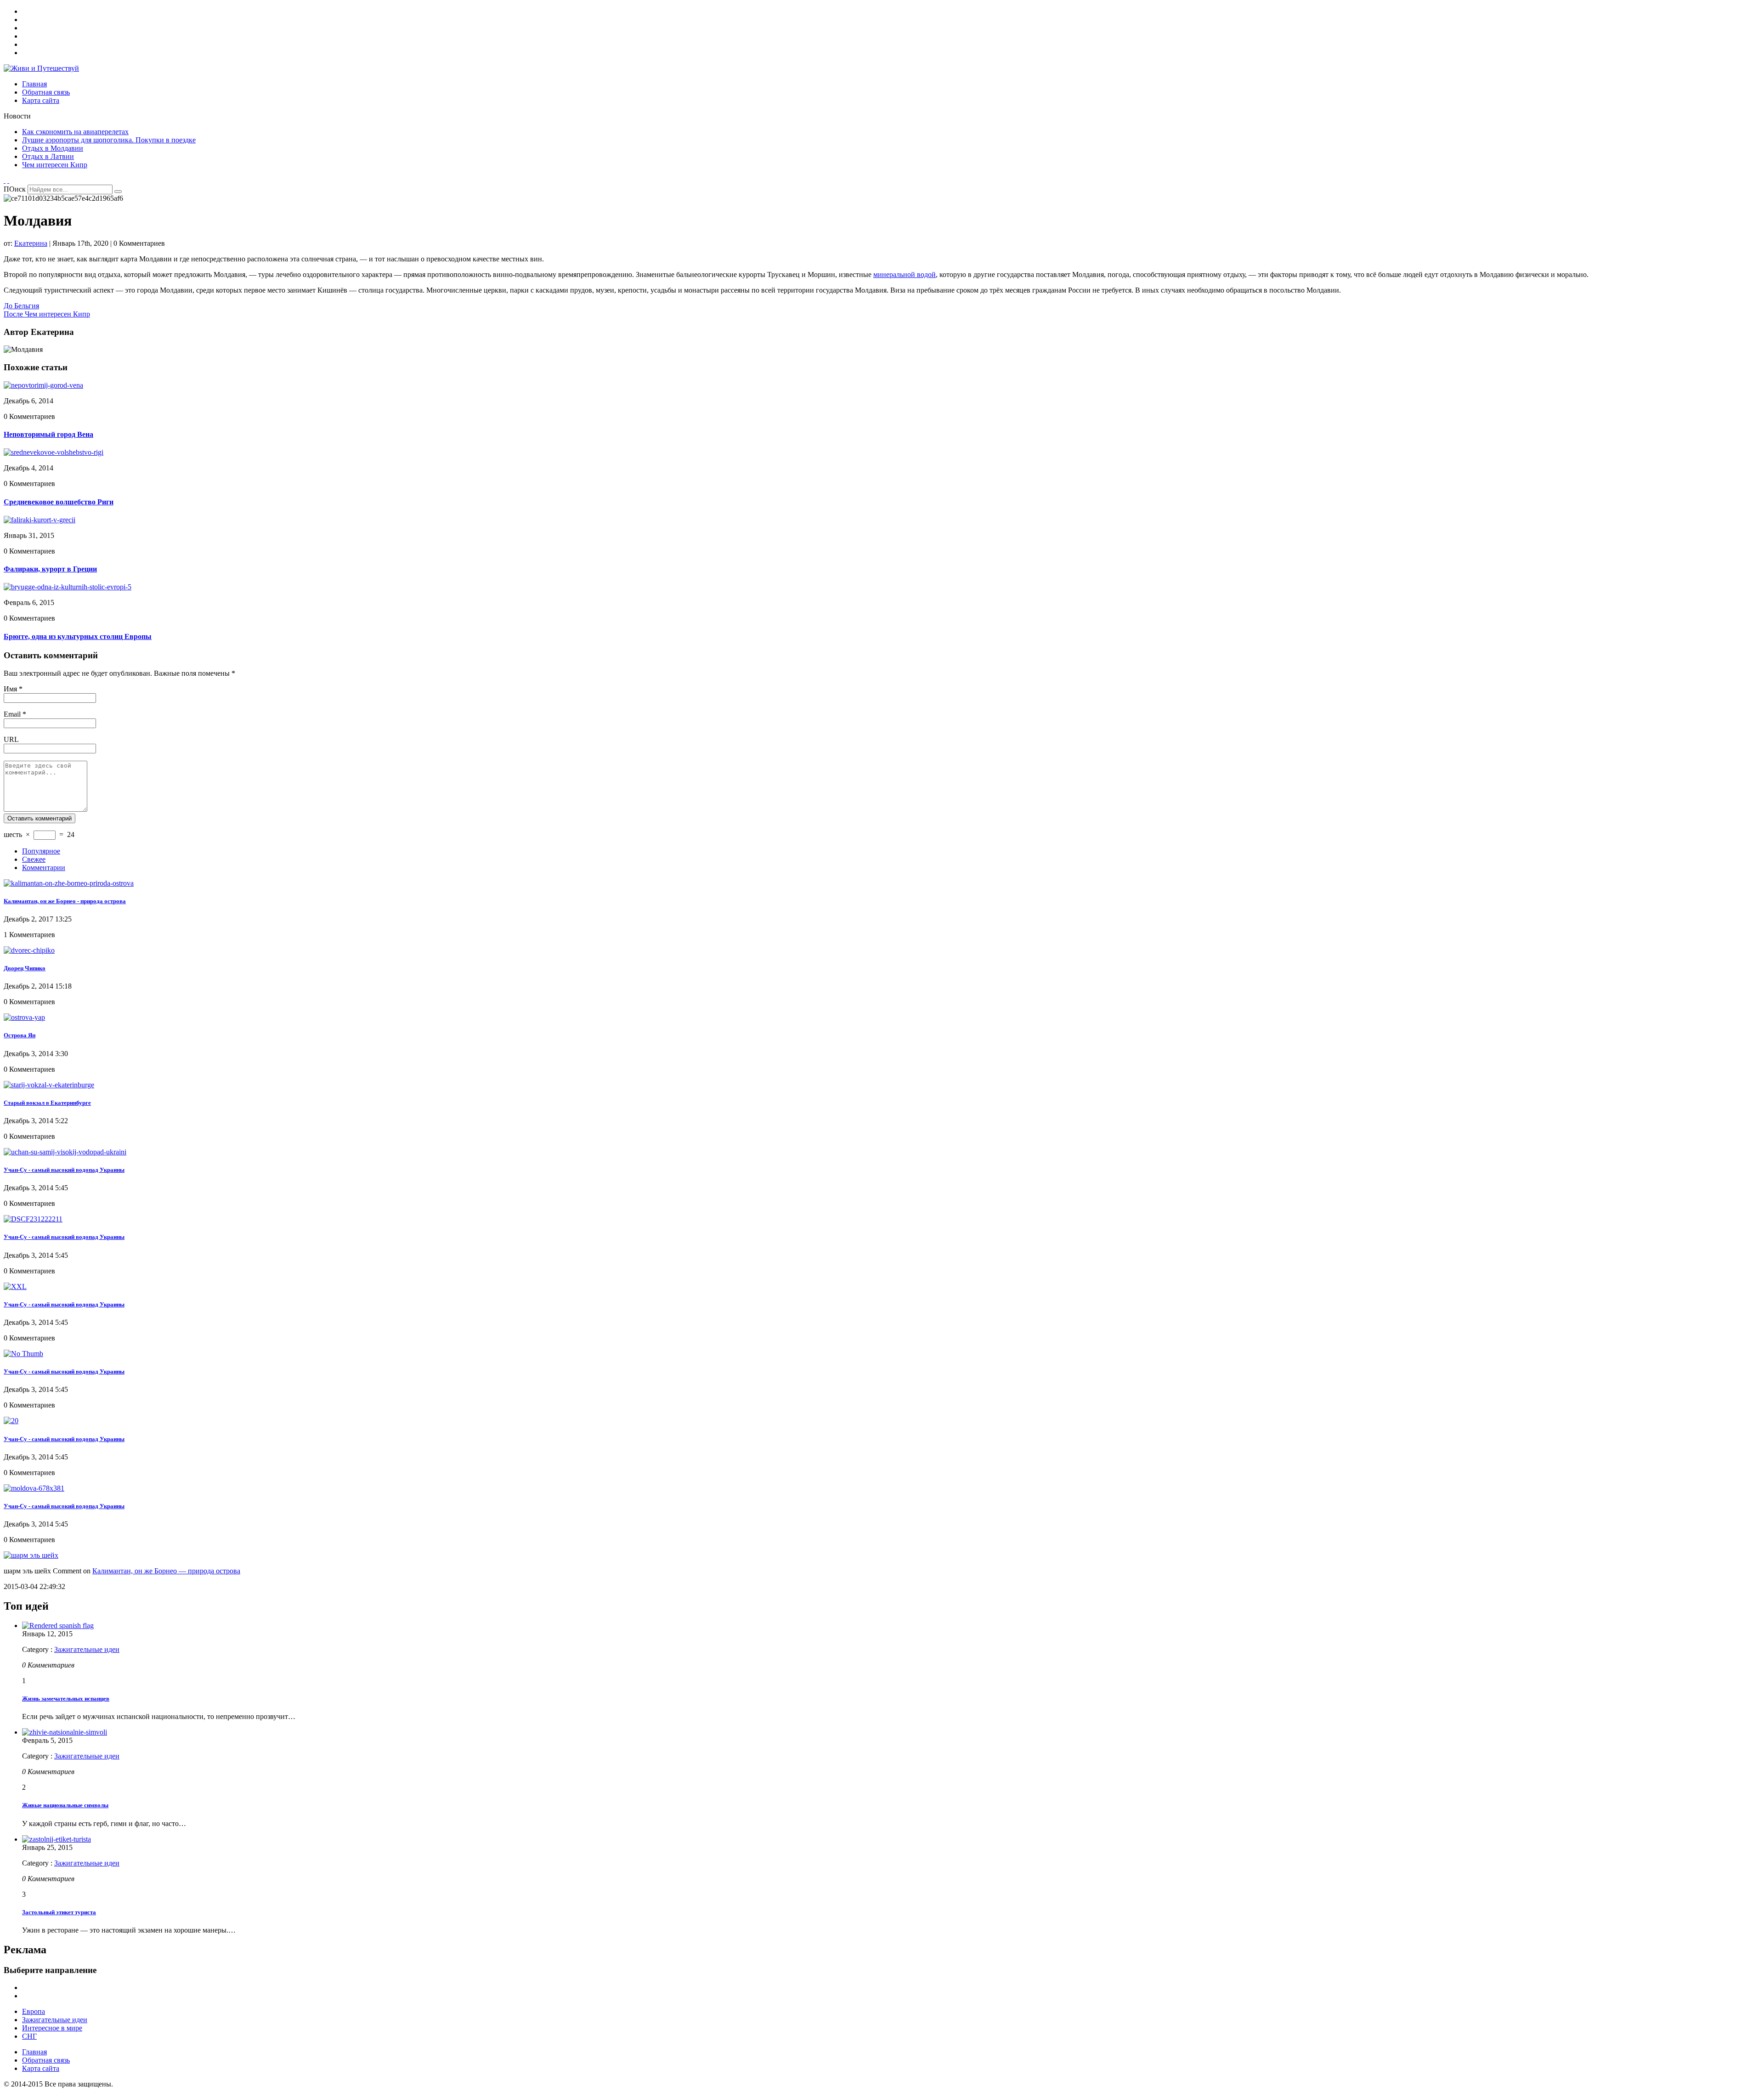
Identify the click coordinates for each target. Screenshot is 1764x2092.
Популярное (41, 851)
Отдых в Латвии (48, 156)
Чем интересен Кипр (55, 165)
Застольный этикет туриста (59, 1912)
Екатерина (31, 243)
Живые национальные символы (65, 1805)
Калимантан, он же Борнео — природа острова (166, 1571)
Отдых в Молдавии (53, 148)
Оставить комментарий (40, 818)
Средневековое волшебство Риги (59, 502)
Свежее (34, 859)
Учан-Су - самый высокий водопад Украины (64, 1170)
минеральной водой (905, 274)
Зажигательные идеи (87, 1649)
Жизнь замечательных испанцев (66, 1699)
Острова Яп (20, 1035)
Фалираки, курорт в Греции (50, 569)
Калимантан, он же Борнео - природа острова (65, 901)
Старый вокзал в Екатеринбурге (47, 1103)
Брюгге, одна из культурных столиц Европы (78, 636)
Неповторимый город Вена (48, 434)
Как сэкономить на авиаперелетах (75, 132)
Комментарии (44, 868)
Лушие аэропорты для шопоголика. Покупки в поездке (109, 140)
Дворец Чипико (25, 968)
